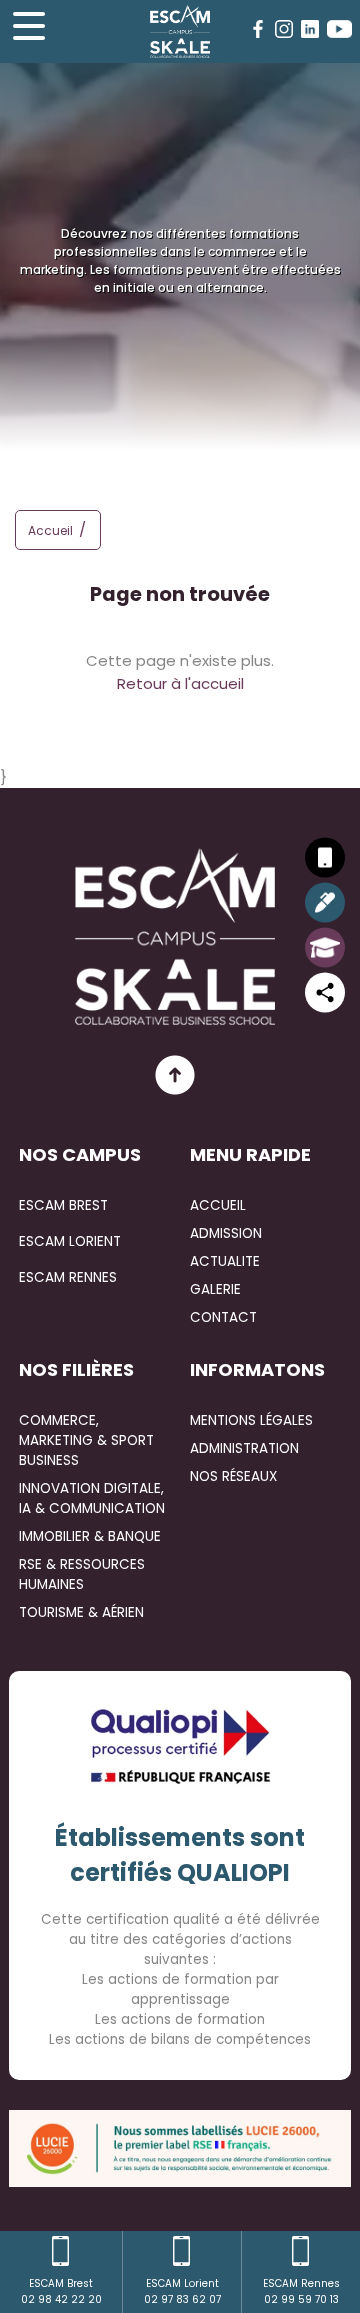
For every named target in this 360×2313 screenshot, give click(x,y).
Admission (226, 1233)
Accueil (50, 530)
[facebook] (258, 29)
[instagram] (284, 29)
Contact (223, 1317)
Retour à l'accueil (180, 683)
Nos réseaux (233, 1476)
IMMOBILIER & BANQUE (90, 1536)
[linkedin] (310, 29)
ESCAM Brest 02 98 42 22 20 (61, 2291)
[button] (88, 533)
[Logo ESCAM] (180, 31)
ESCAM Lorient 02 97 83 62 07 (182, 2291)
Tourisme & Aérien (81, 1612)
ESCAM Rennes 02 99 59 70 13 (301, 2291)
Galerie (215, 1289)
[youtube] (339, 29)
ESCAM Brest (63, 1205)
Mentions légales (251, 1420)
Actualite (225, 1261)
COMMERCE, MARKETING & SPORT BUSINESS (86, 1440)
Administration (244, 1448)
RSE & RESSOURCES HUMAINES (82, 1574)
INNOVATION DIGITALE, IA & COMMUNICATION (92, 1498)
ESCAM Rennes (68, 1277)
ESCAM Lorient (70, 1241)
